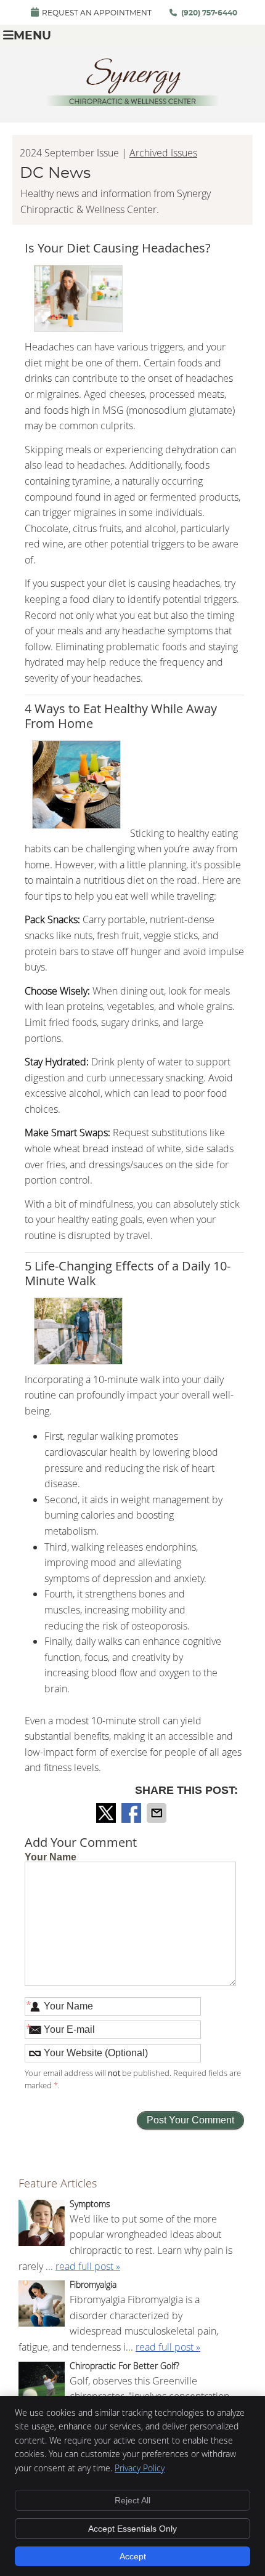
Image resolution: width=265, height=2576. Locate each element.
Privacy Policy (140, 2468)
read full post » (88, 2266)
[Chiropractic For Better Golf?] (42, 2387)
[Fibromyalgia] (42, 2306)
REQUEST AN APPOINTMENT (97, 13)
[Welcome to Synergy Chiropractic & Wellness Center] (132, 102)
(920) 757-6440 (209, 13)
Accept (133, 2556)
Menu (32, 36)
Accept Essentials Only (132, 2529)
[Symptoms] (42, 2225)
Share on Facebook (132, 1813)
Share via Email (158, 1813)
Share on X (107, 1813)
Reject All (132, 2500)
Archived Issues (163, 153)
